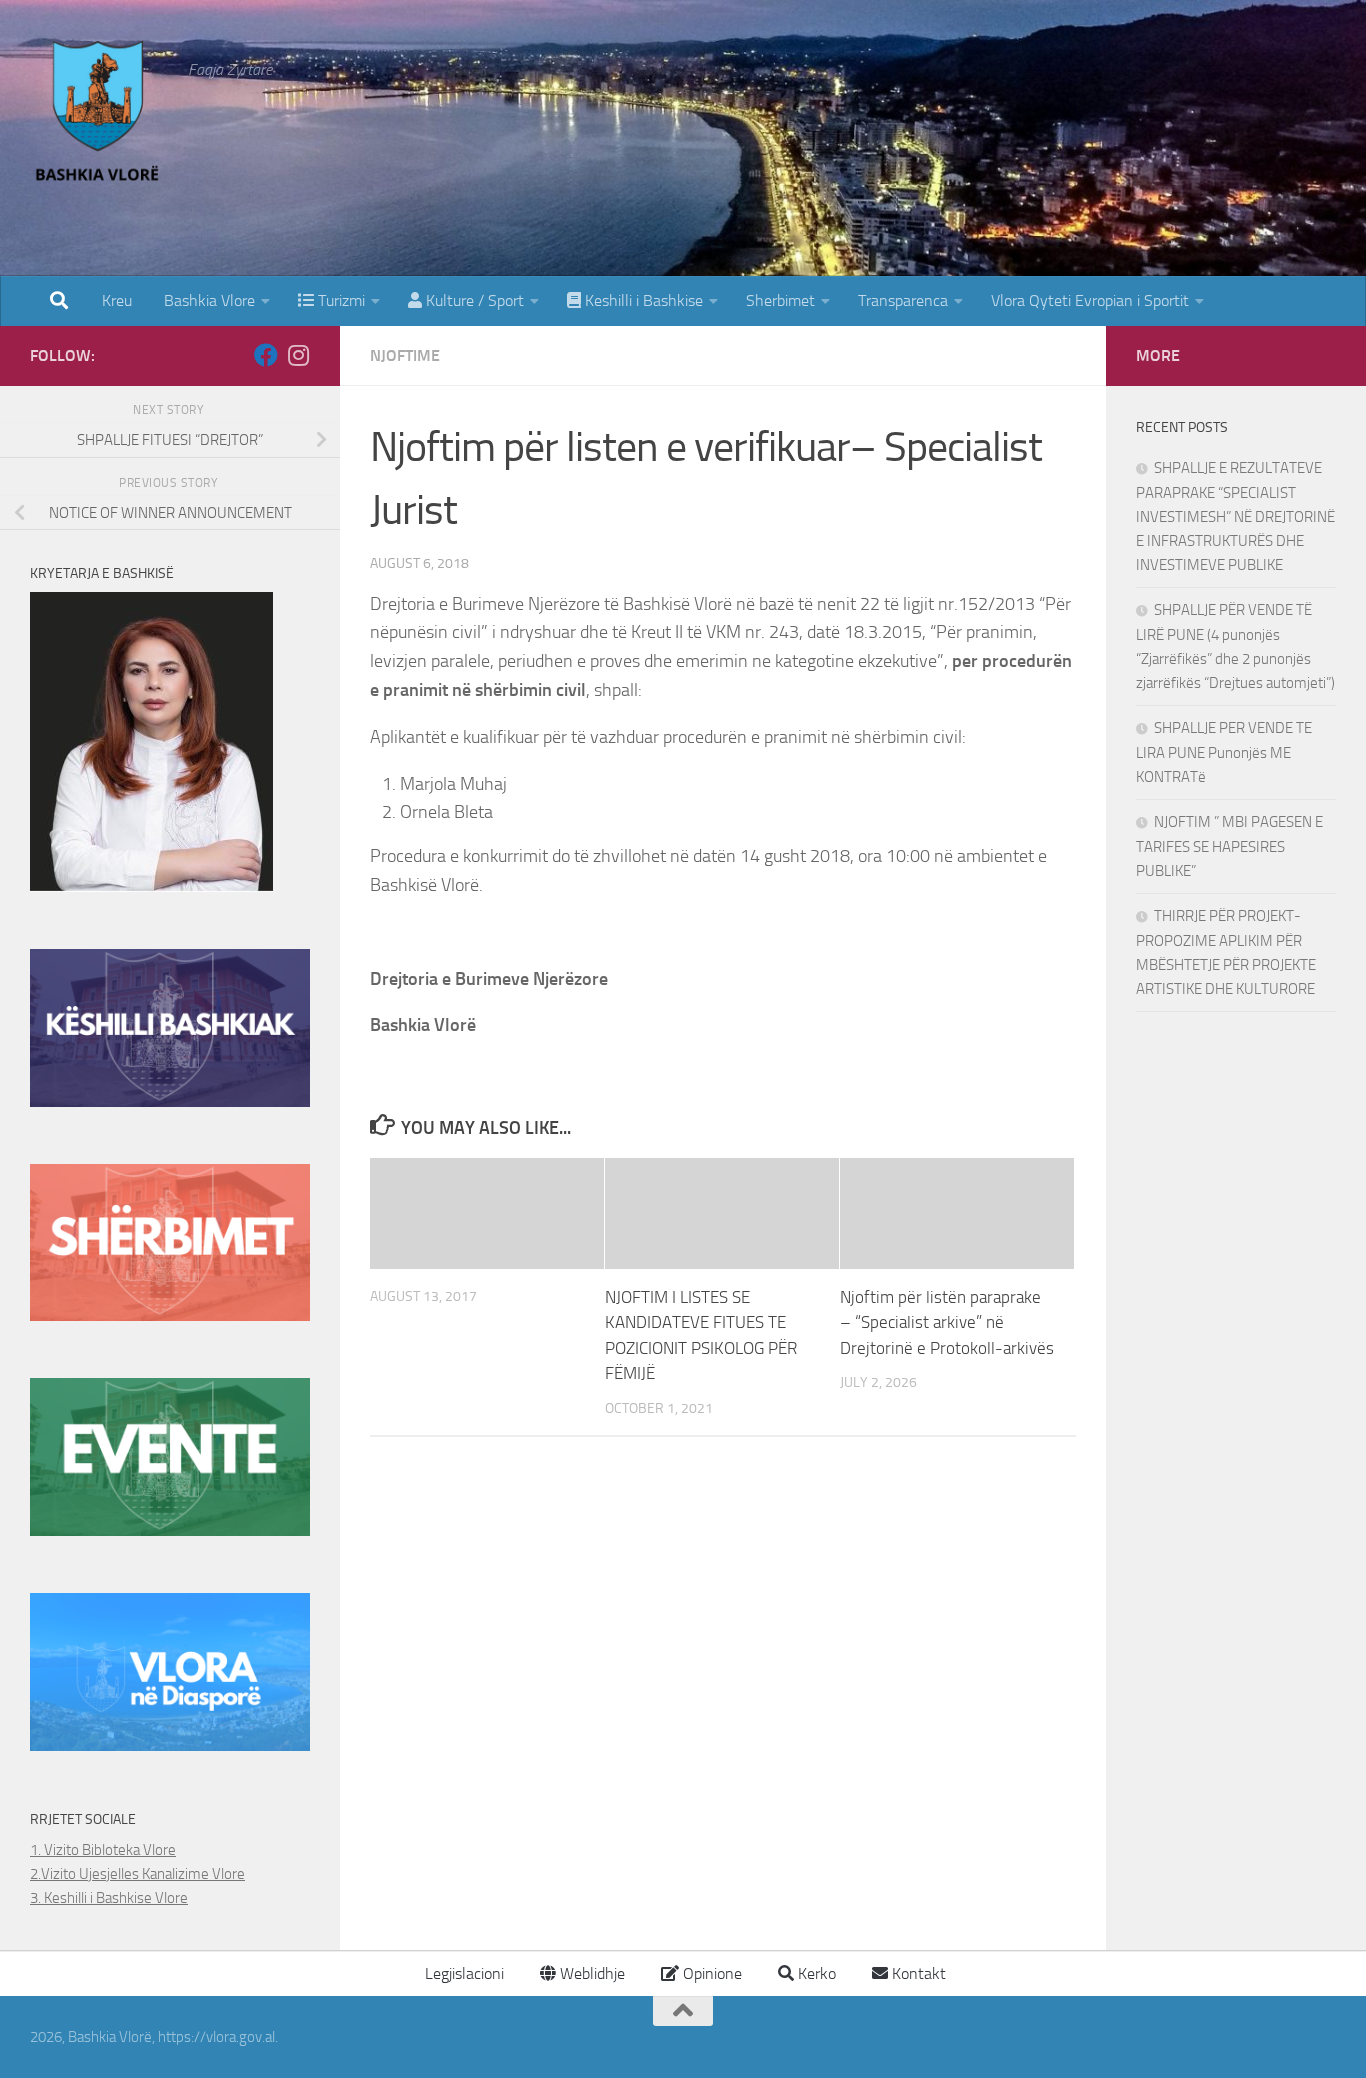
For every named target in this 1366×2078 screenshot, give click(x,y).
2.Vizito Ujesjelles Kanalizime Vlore (137, 1874)
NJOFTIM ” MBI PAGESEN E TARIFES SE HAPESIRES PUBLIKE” (1229, 846)
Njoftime (405, 355)
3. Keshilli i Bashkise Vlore (109, 1898)
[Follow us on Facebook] (266, 355)
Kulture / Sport (473, 300)
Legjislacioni (462, 1973)
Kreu (117, 300)
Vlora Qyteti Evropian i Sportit (1090, 300)
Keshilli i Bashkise (642, 300)
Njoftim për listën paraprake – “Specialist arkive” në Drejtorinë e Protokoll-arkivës (947, 1322)
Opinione (710, 1973)
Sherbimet (780, 300)
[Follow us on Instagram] (298, 355)
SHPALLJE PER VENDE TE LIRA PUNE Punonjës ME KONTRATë (1224, 752)
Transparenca (903, 300)
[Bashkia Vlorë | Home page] (99, 115)
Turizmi (339, 300)
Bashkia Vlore (207, 300)
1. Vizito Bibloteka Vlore (103, 1850)
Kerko (815, 1973)
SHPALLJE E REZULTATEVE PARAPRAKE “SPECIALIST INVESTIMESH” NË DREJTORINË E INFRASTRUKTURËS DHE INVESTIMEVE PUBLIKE (1235, 516)
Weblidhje (590, 1973)
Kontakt (917, 1973)
